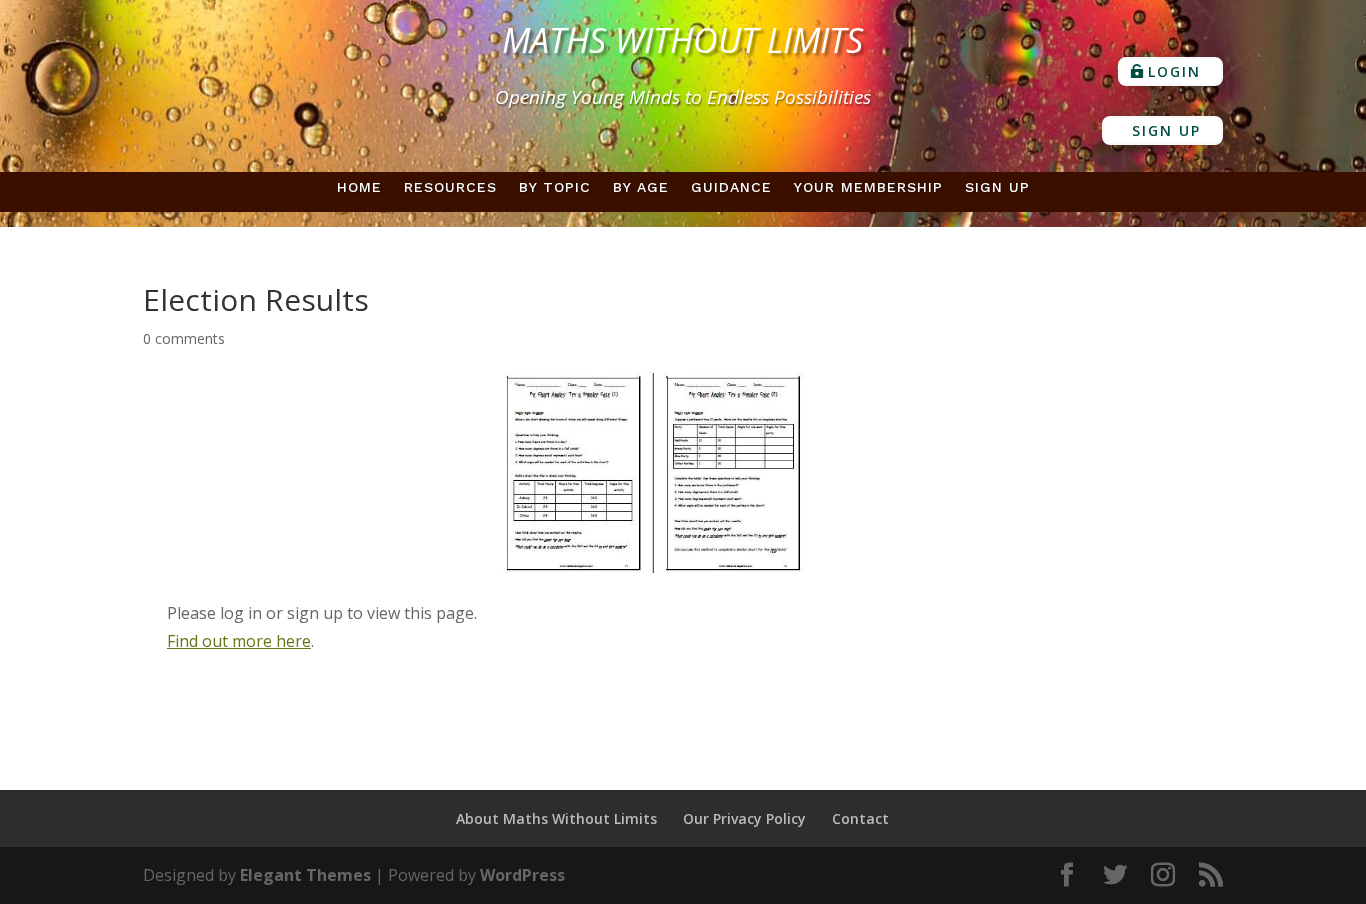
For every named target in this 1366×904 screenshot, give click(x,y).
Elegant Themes (305, 875)
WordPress (522, 875)
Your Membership (868, 187)
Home (359, 187)
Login (1174, 71)
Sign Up (1166, 130)
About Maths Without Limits (556, 818)
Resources (450, 187)
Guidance (731, 187)
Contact (860, 818)
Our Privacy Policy (744, 818)
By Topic (555, 187)
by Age (641, 187)
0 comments (184, 338)
